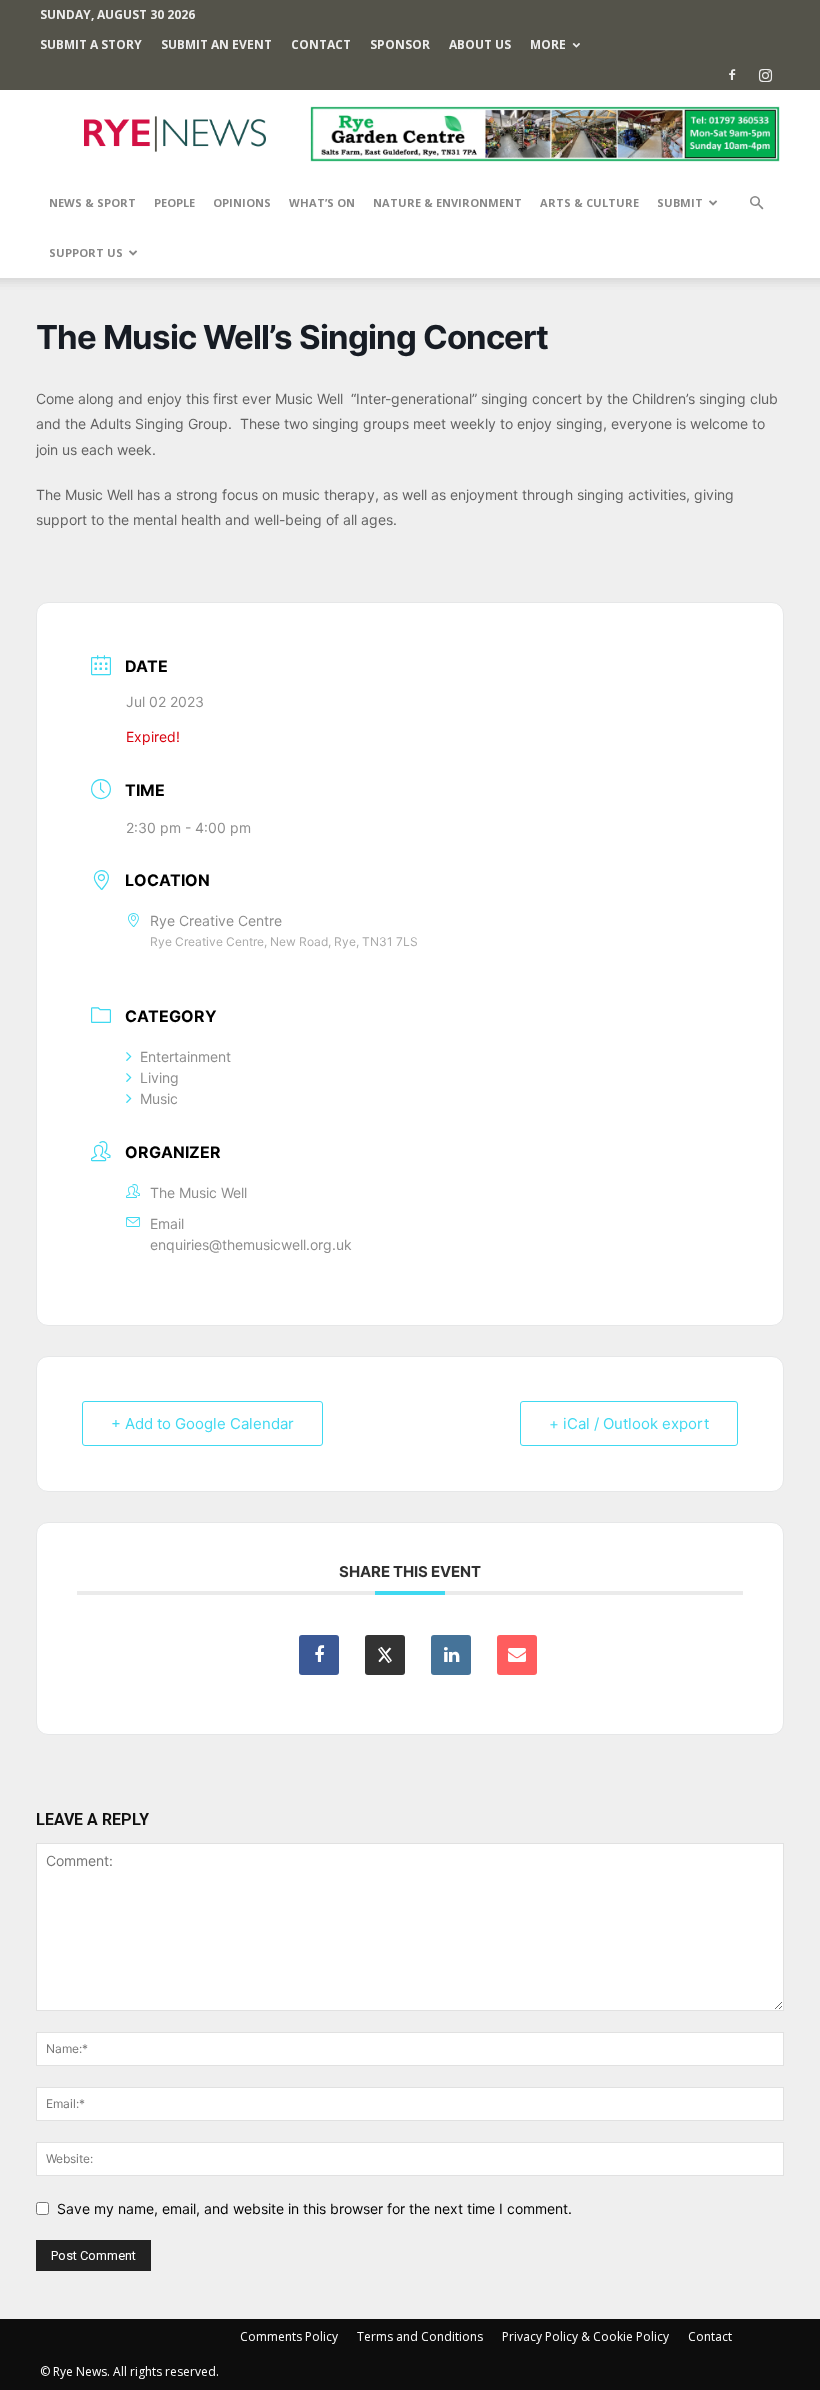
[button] (756, 203)
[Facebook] (732, 75)
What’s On (322, 202)
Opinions (242, 202)
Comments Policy (289, 2336)
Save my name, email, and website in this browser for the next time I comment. (314, 2208)
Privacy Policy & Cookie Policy (585, 2336)
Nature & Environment (447, 202)
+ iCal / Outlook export (629, 1423)
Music (159, 1098)
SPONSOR (400, 44)
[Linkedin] (451, 1655)
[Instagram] (765, 75)
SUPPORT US (86, 252)
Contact (321, 44)
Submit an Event (216, 44)
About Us (480, 44)
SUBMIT (680, 202)
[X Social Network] (385, 1655)
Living (159, 1077)
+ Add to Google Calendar (202, 1423)
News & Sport (92, 202)
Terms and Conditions (420, 2336)
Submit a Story (91, 44)
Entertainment (185, 1056)
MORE (548, 44)
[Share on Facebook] (319, 1655)
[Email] (517, 1655)
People (174, 202)
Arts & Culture (589, 202)
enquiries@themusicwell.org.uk (251, 1244)
